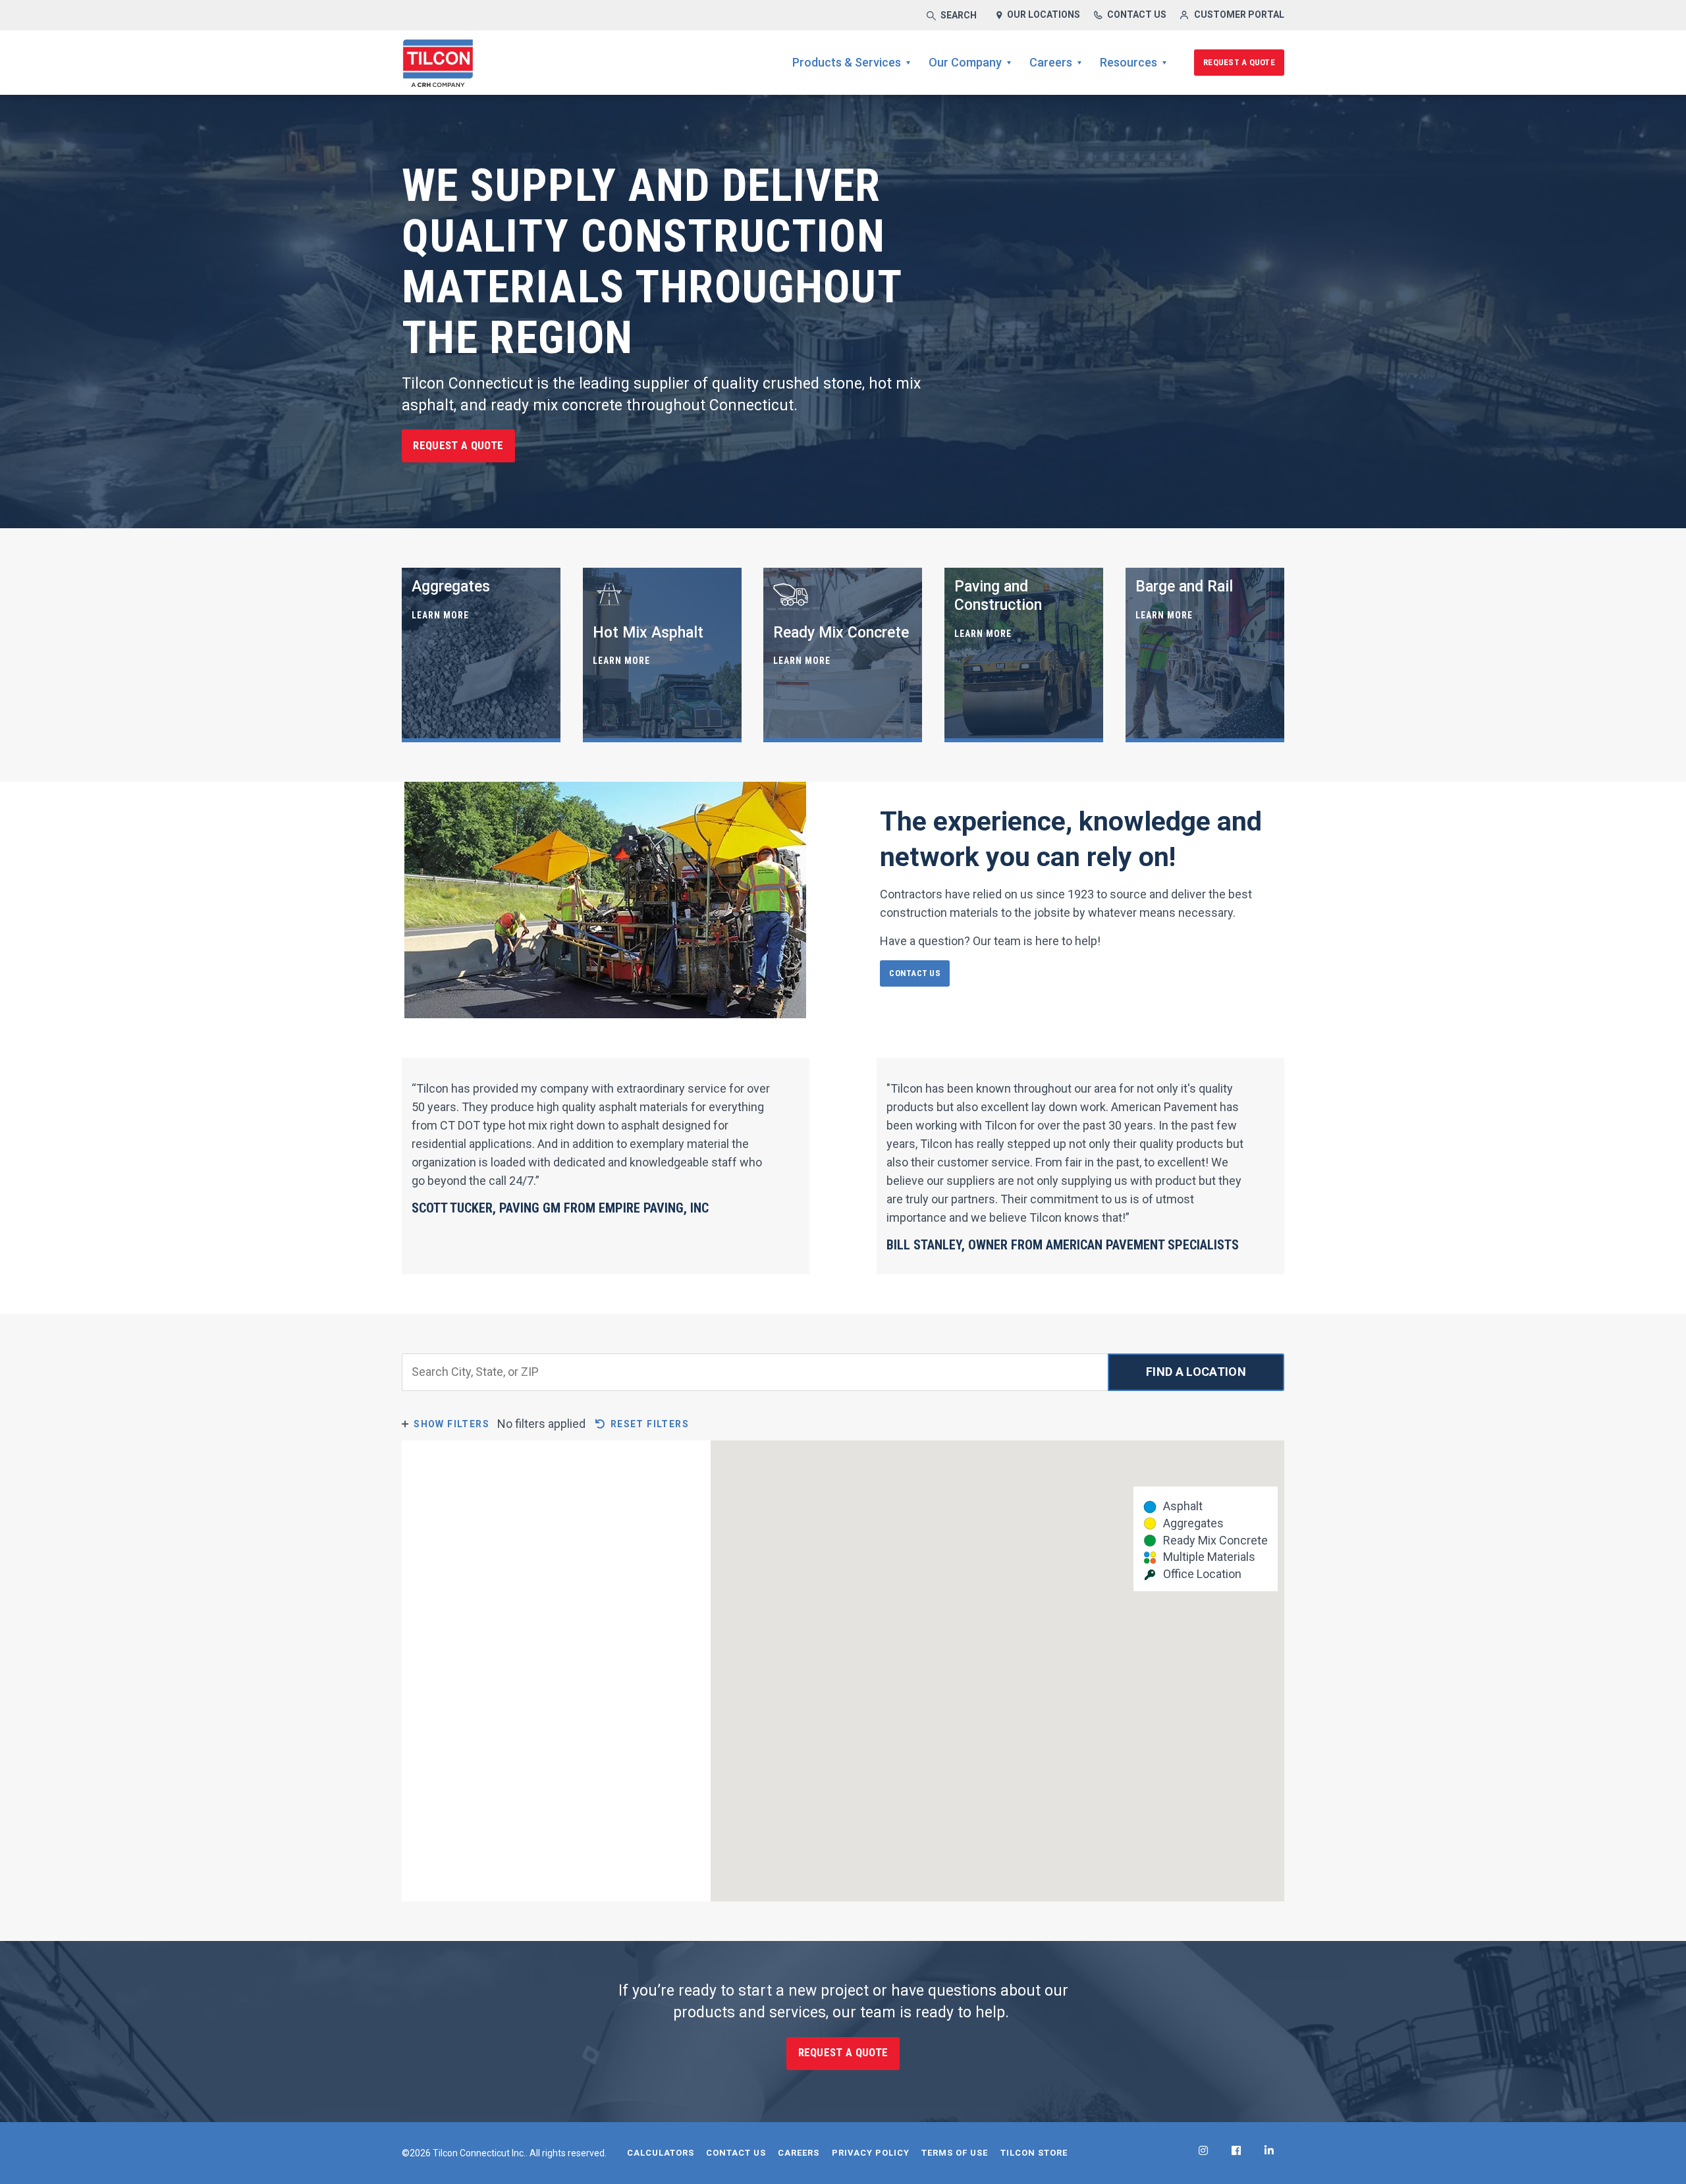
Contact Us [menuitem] (736, 2153)
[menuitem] (1203, 2150)
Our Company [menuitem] (965, 62)
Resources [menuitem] (1129, 62)
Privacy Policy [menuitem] (871, 2153)
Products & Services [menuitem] (847, 62)
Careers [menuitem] (1051, 62)
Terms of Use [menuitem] (955, 2153)
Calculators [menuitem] (661, 2153)
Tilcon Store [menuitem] (1034, 2153)
